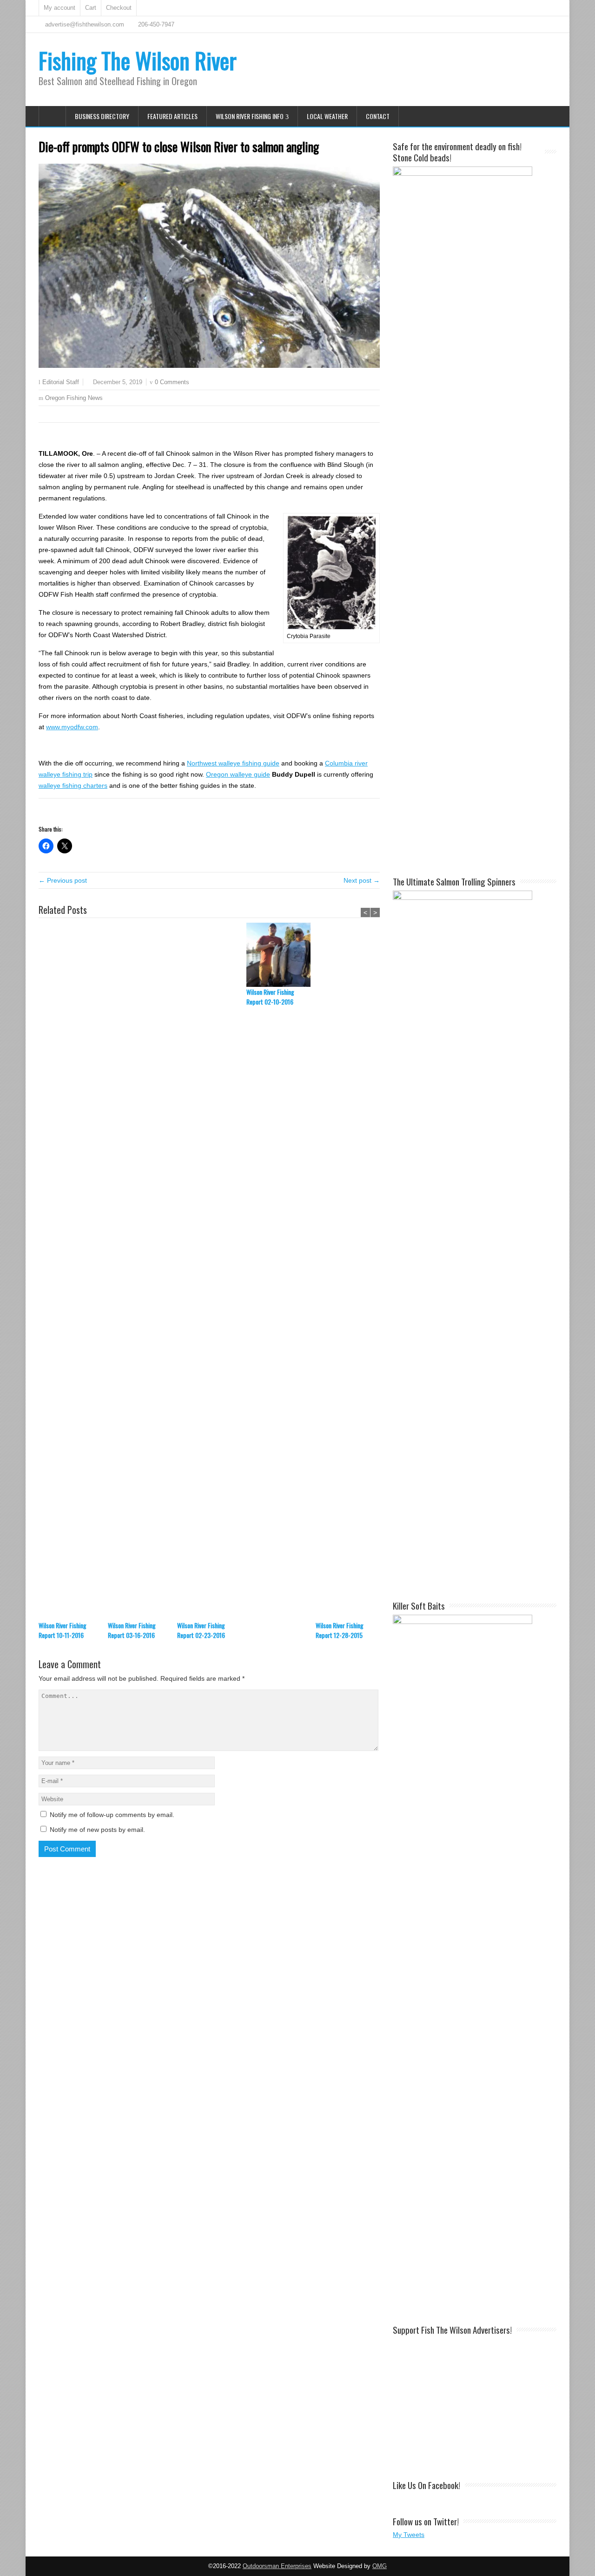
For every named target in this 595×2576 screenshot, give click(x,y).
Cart (91, 8)
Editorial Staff (61, 382)
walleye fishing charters (73, 785)
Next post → (362, 880)
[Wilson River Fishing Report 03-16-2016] (142, 1271)
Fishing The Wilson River (138, 60)
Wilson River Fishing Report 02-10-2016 (270, 997)
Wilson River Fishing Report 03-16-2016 (132, 1630)
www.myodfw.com (72, 727)
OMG (380, 2566)
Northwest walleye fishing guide (233, 763)
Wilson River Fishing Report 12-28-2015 (340, 1630)
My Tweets (409, 2535)
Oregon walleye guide (238, 774)
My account (59, 8)
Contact (378, 116)
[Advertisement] (475, 2403)
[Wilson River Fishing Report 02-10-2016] (281, 955)
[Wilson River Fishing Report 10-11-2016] (73, 1271)
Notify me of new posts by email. (97, 1830)
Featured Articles (172, 116)
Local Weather (327, 116)
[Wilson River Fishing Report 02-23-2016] (212, 1271)
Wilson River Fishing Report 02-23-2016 (201, 1630)
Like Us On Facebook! (426, 2485)
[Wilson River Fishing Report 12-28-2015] (350, 1271)
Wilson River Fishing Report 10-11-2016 (63, 1630)
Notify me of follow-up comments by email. (112, 1815)
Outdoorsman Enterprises (277, 2566)
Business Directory (102, 116)
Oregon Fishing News (74, 398)
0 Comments (172, 382)
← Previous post (63, 880)
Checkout (119, 8)
